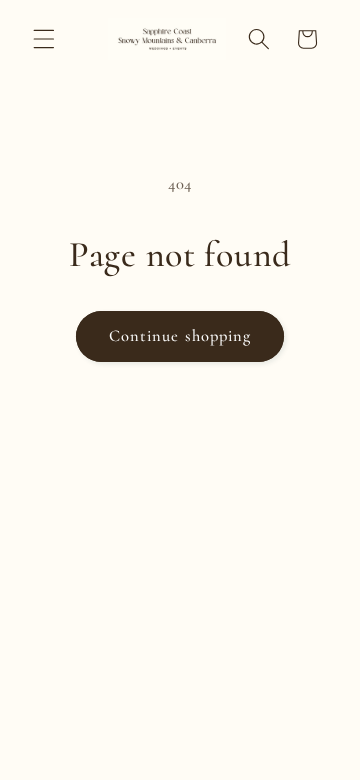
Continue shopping (180, 336)
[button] (44, 39)
